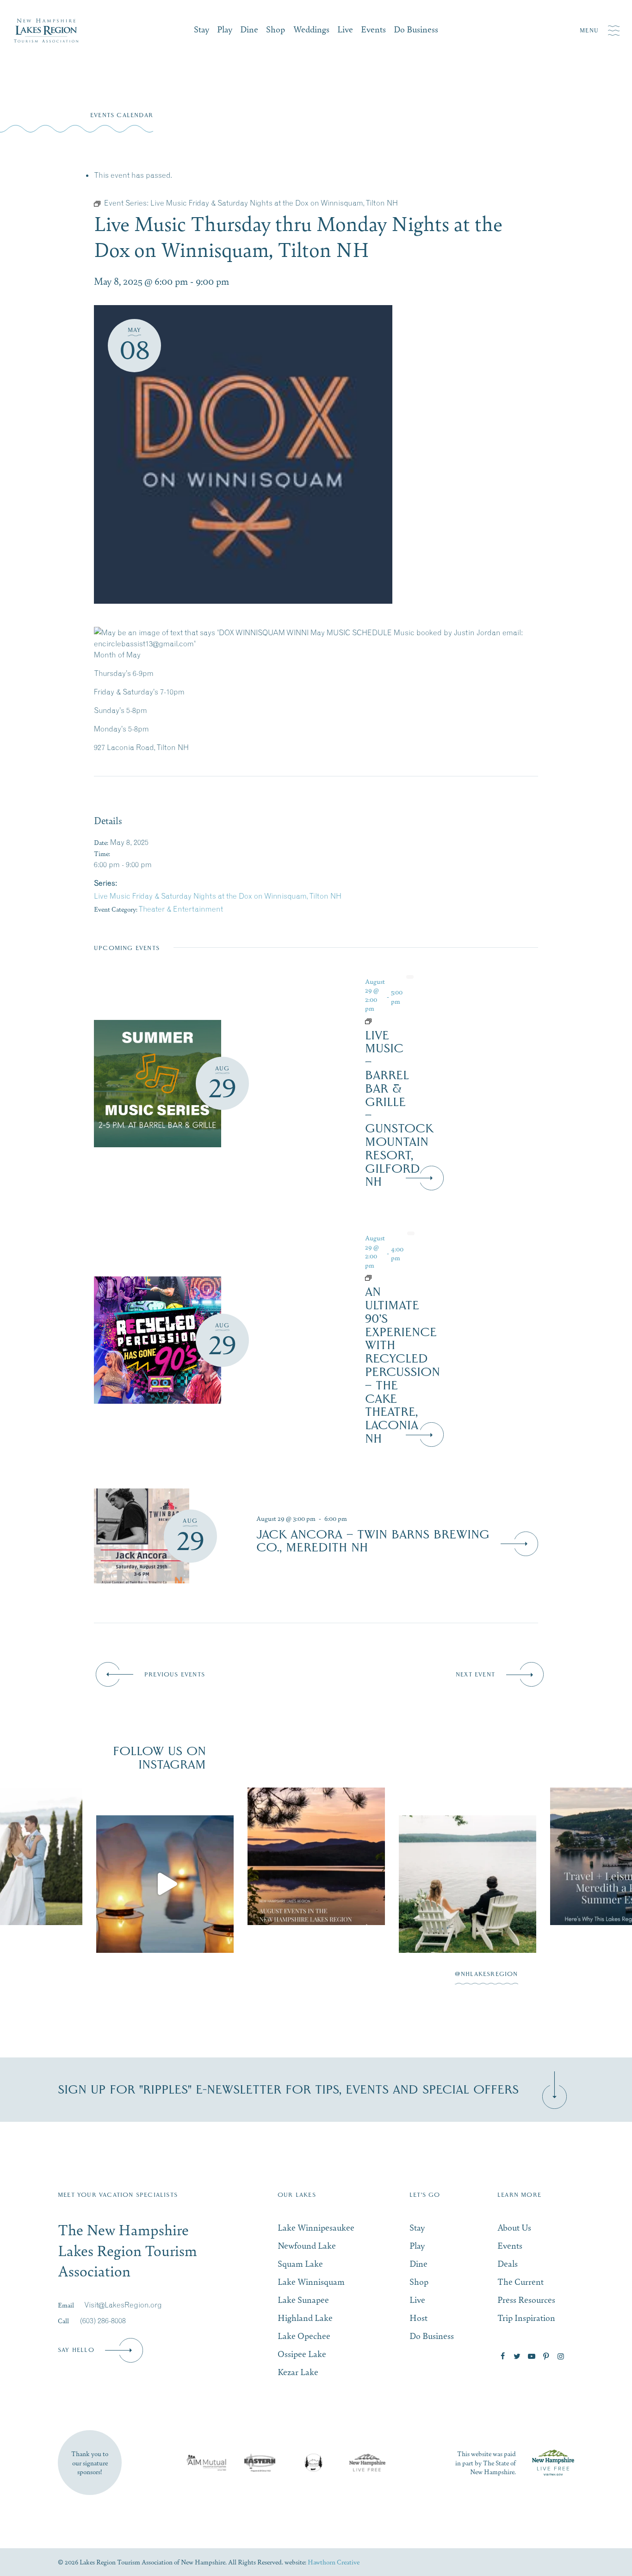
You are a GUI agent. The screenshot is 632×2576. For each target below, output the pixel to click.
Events (373, 29)
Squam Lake (300, 2263)
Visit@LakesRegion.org (123, 2305)
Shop (276, 29)
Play (225, 29)
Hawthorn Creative (334, 2562)
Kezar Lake (298, 2372)
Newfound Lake (307, 2245)
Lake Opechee (304, 2335)
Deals (508, 2263)
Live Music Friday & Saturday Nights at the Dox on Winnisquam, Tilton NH (218, 896)
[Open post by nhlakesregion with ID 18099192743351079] (316, 1856)
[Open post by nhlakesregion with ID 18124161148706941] (468, 1884)
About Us (514, 2227)
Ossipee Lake (302, 2354)
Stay (201, 29)
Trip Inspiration (526, 2317)
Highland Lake (305, 2317)
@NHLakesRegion (486, 1974)
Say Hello (76, 2350)
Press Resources (526, 2299)
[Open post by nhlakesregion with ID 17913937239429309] (165, 1884)
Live (345, 29)
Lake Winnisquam (311, 2281)
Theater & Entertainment (181, 909)
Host (418, 2317)
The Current (520, 2281)
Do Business (416, 29)
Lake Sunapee (303, 2299)
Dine (249, 29)
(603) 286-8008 (103, 2320)
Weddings (311, 29)
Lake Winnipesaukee (316, 2227)
